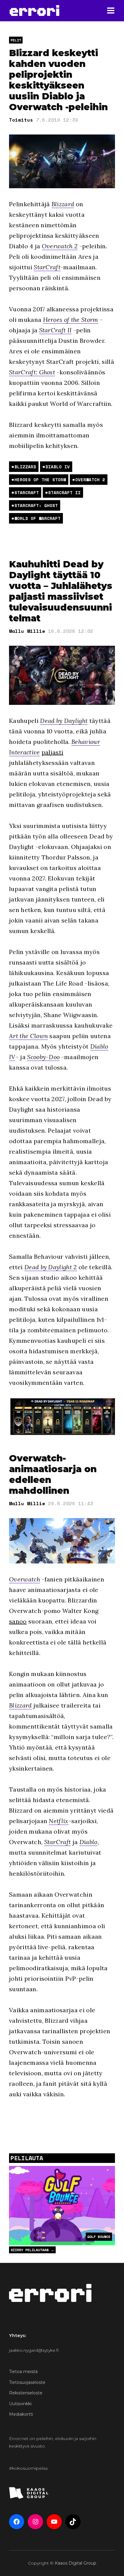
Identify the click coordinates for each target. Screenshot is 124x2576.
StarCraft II (56, 330)
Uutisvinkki (20, 2404)
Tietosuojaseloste (27, 2382)
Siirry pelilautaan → (32, 2250)
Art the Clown (28, 1036)
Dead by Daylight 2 (51, 1267)
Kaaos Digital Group (76, 2563)
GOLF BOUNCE (99, 2237)
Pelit (16, 40)
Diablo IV (58, 467)
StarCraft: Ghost (32, 372)
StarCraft (47, 267)
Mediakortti (21, 2414)
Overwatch (25, 1579)
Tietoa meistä (23, 2372)
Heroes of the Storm (71, 320)
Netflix (59, 1821)
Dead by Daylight (64, 721)
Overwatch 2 (60, 246)
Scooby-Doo (43, 1057)
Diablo (88, 1842)
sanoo (18, 1621)
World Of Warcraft (37, 518)
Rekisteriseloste (26, 2393)
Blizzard (63, 204)
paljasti (53, 752)
